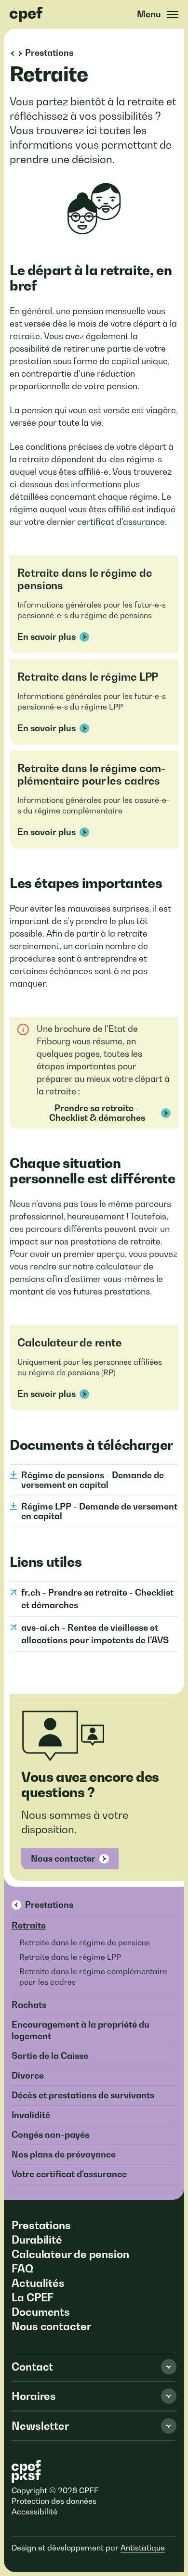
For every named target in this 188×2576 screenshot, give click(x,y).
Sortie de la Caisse (50, 2056)
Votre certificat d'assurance (69, 2174)
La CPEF (33, 2297)
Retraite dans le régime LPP (70, 1957)
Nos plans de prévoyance (64, 2154)
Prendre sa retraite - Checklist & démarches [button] (97, 1113)
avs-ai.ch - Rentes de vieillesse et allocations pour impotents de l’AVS (95, 1634)
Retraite (29, 1925)
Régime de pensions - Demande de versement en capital (93, 1480)
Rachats (29, 2005)
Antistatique (143, 2548)
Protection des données (54, 2501)
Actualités (38, 2283)
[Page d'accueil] (27, 14)
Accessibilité (34, 2512)
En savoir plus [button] (47, 637)
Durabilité (37, 2240)
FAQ (22, 2269)
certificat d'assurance (121, 522)
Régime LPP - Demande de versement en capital (99, 1511)
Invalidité (31, 2115)
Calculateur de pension (70, 2254)
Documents (41, 2312)
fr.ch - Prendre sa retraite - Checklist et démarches (97, 1599)
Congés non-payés (50, 2135)
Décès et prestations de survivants (83, 2095)
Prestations (49, 1905)
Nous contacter (63, 1859)
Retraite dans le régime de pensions (85, 1942)
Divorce (28, 2075)
